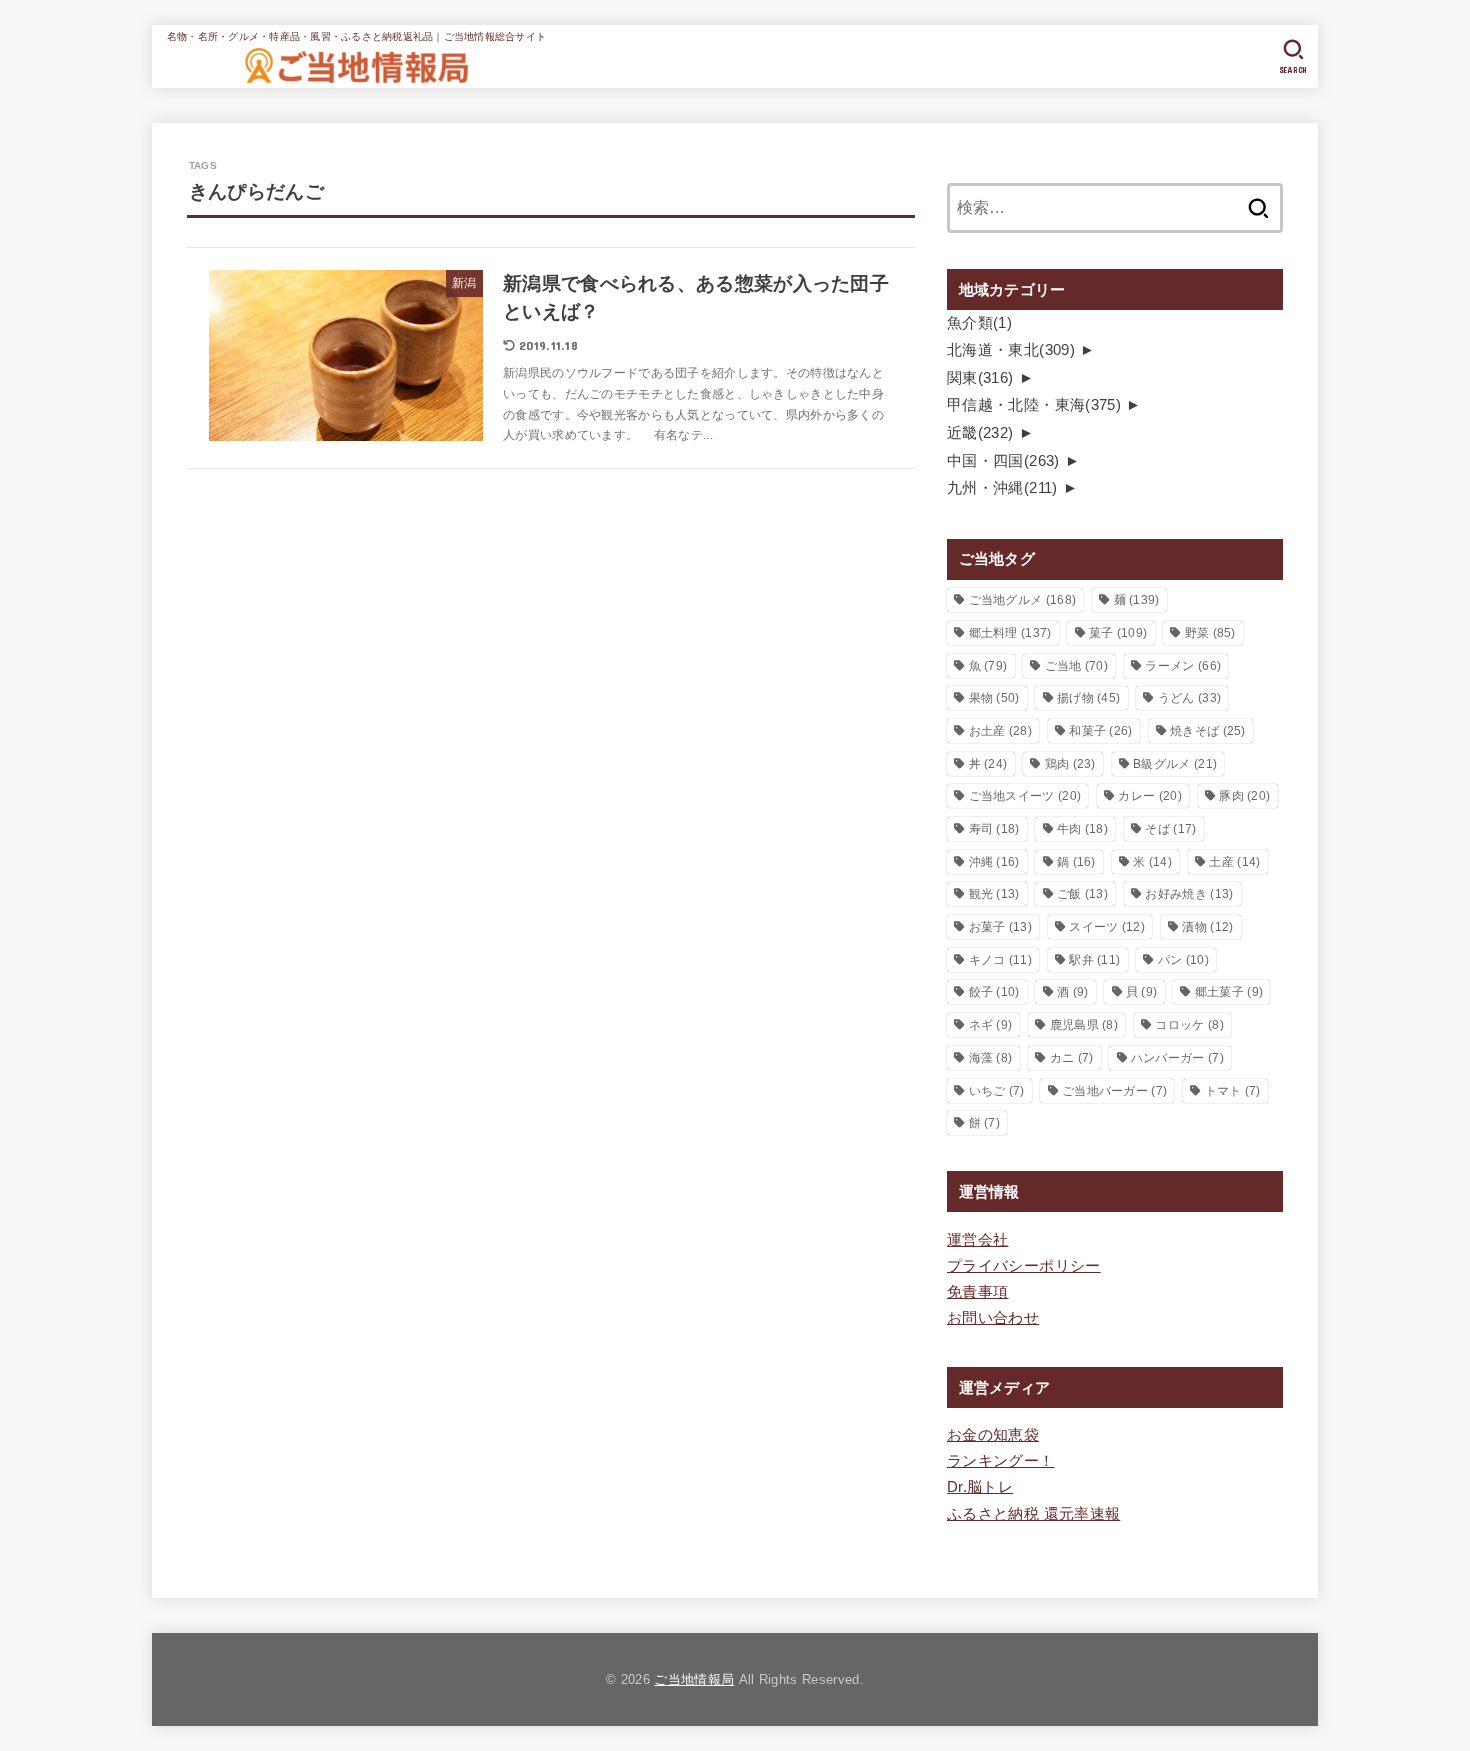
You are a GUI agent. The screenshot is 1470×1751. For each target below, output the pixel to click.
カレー (1149, 796)
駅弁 (1094, 960)
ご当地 (1076, 666)
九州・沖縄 (1002, 488)
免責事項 (977, 1292)
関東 (980, 378)
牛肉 (1082, 829)
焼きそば (1208, 731)
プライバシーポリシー (1024, 1266)
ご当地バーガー (1114, 1091)
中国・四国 (1003, 461)
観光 (994, 894)
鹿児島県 (1084, 1025)
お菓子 (1000, 927)
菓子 (1118, 633)
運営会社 (977, 1240)
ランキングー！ (1001, 1461)
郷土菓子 (1229, 992)
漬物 (1207, 927)
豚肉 (1244, 796)
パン (1183, 960)
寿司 (994, 829)
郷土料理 (1010, 633)
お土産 (1000, 731)
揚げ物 (1088, 698)
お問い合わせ (993, 1318)
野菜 (1210, 633)
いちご (997, 1091)
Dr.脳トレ (980, 1487)
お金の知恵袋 (993, 1435)
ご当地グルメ (1023, 600)
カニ (1072, 1058)
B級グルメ (1175, 764)
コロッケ (1189, 1025)
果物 (994, 698)
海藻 (991, 1058)
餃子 (994, 992)
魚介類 (979, 323)
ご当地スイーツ (1025, 796)
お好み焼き (1189, 894)
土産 (1234, 862)
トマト (1233, 1091)
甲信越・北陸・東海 (1034, 405)
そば (1170, 829)
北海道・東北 (1011, 350)
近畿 (980, 433)
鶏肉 (1070, 764)
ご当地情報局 (694, 1679)
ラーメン (1183, 666)
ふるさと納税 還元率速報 (1033, 1514)
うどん (1189, 698)
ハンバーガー (1177, 1058)
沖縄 (994, 862)
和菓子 (1100, 731)
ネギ (991, 1025)
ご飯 (1082, 894)
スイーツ (1107, 927)
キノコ (1000, 960)
